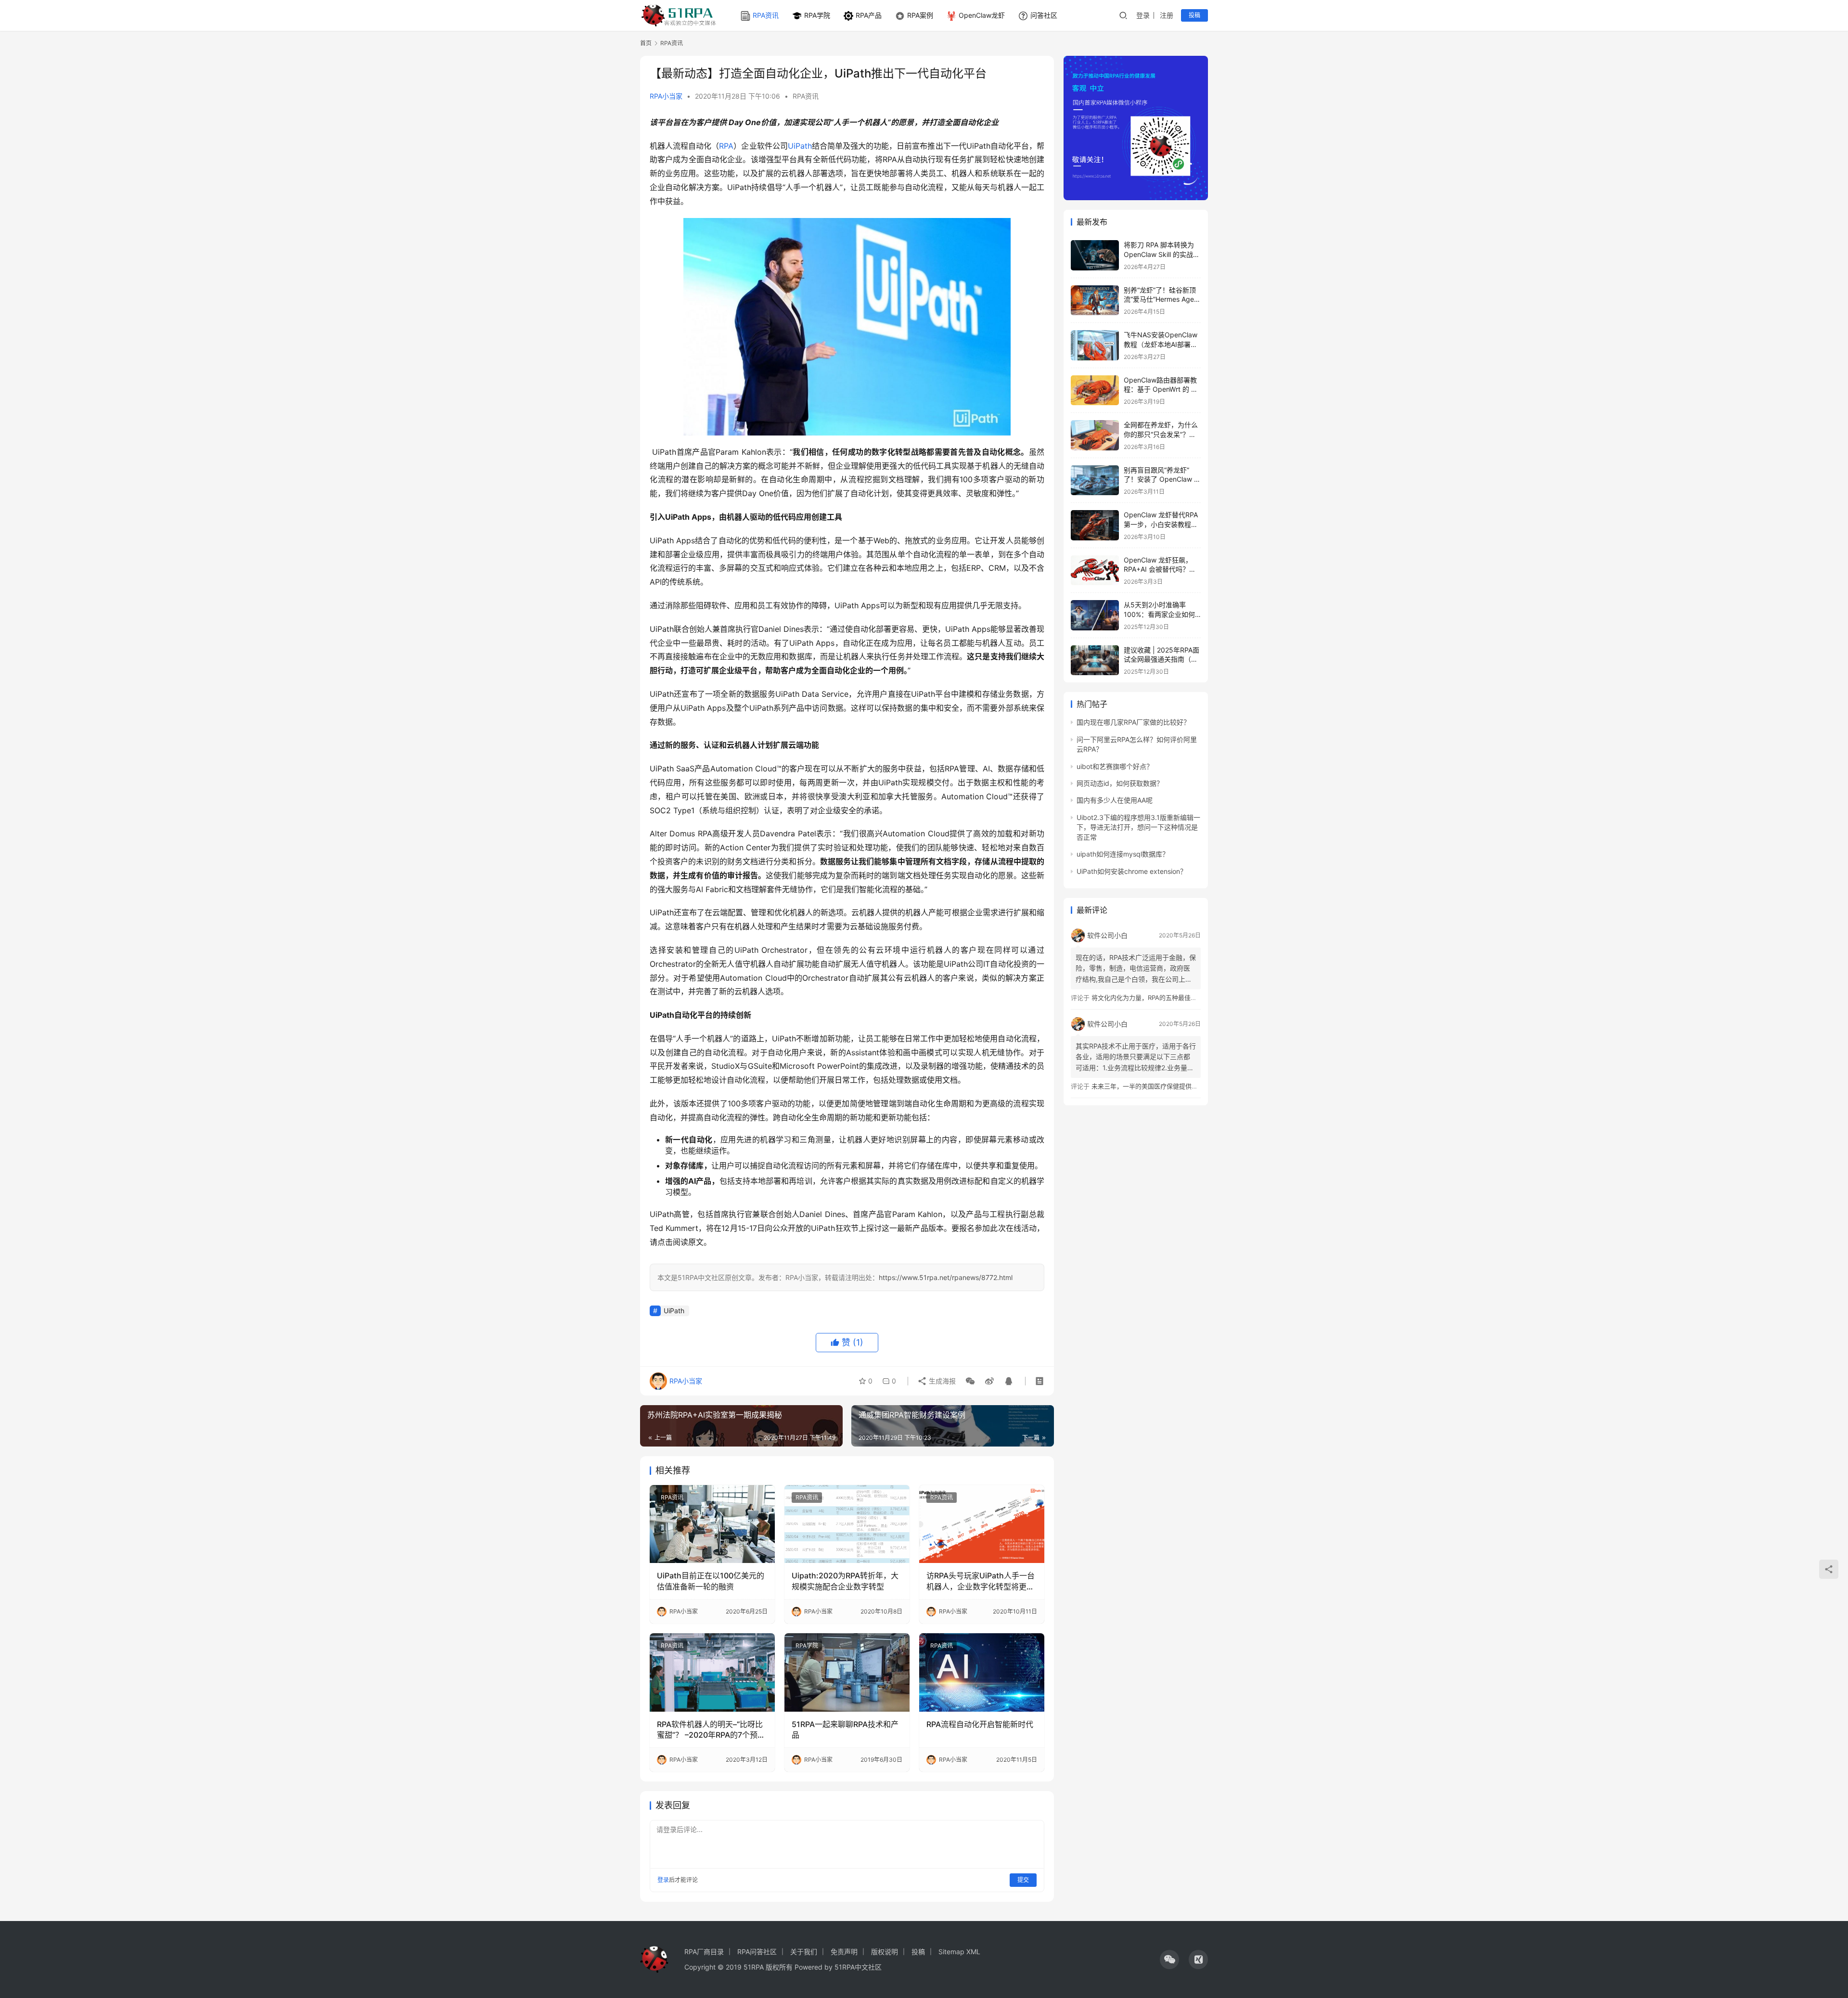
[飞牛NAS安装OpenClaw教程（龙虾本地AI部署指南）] (1095, 345)
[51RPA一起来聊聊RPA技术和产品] (847, 1672)
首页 (646, 43)
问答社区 (1044, 15)
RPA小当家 (666, 96)
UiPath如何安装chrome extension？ (1132, 871)
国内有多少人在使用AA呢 (1115, 800)
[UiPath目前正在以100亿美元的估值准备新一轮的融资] (712, 1524)
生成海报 (941, 1381)
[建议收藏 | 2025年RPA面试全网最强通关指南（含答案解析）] (1095, 660)
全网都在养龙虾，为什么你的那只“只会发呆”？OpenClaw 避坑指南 (1161, 434)
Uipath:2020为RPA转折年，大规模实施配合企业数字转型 (845, 1581)
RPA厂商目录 (704, 1952)
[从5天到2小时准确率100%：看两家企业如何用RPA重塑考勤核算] (1095, 615)
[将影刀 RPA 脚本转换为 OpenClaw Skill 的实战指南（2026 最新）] (1095, 255)
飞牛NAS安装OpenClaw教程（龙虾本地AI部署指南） (1161, 344)
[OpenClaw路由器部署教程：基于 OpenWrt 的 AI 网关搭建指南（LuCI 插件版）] (1095, 391)
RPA (726, 146)
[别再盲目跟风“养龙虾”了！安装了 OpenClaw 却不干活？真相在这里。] (1095, 480)
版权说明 (885, 1952)
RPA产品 (869, 15)
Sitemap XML (959, 1952)
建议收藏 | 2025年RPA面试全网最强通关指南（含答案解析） (1161, 659)
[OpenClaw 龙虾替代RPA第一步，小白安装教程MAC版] (1095, 525)
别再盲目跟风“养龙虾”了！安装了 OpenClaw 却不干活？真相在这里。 (1162, 479)
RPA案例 (920, 15)
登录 (1143, 15)
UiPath (800, 146)
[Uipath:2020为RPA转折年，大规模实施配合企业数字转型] (847, 1524)
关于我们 (804, 1952)
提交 (1023, 1880)
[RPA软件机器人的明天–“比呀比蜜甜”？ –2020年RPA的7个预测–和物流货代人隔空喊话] (712, 1672)
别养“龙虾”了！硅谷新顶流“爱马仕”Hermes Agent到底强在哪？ (1162, 299)
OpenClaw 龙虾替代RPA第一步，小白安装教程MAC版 (1161, 524)
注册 (1167, 15)
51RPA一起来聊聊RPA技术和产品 (845, 1729)
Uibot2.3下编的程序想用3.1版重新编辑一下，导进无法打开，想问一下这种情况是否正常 (1138, 827)
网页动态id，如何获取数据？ (1120, 783)
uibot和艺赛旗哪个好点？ (1115, 766)
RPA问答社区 (757, 1952)
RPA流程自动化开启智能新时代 (980, 1724)
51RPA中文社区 (859, 1967)
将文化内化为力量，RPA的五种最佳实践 (1147, 998)
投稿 (1194, 15)
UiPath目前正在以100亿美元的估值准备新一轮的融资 (711, 1581)
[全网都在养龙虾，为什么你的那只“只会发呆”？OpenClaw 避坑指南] (1095, 435)
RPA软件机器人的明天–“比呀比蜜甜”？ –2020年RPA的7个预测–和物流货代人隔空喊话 (710, 1730)
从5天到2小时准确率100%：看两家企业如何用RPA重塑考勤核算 (1159, 614)
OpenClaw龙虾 (982, 15)
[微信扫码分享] (970, 1381)
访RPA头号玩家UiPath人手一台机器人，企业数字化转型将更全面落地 (981, 1581)
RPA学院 (817, 15)
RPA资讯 (766, 15)
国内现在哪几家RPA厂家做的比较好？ (1133, 722)
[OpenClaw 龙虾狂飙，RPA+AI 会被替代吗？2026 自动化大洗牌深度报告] (1095, 570)
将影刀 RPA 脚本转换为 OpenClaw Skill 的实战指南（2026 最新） (1162, 254)
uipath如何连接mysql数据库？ (1123, 854)
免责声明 (844, 1952)
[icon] (1169, 1960)
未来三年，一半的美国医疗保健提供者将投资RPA (1160, 1086)
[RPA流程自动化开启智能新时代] (982, 1672)
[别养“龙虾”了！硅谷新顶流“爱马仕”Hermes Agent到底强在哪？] (1095, 301)
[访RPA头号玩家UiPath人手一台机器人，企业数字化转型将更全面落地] (982, 1524)
